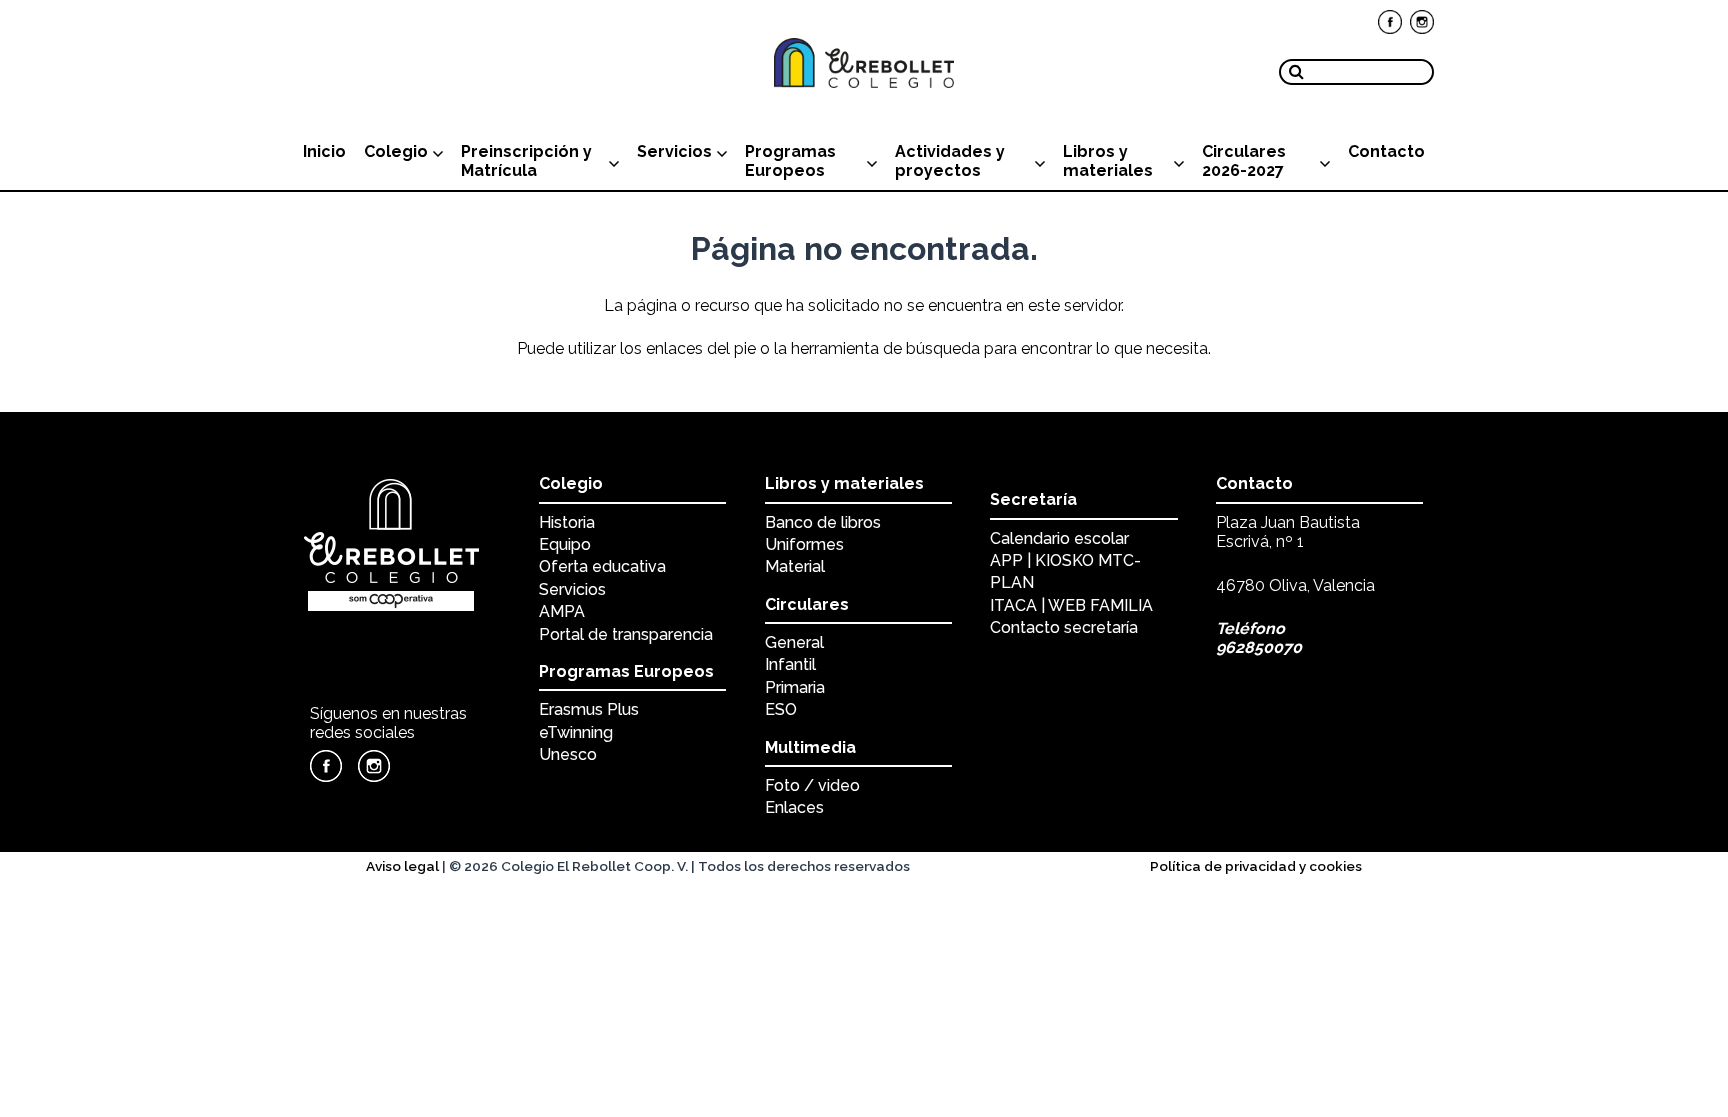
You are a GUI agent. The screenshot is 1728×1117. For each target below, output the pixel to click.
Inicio (324, 151)
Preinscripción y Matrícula (526, 161)
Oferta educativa (602, 566)
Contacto (1386, 151)
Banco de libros (823, 522)
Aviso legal (402, 866)
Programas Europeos (790, 161)
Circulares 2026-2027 (1244, 161)
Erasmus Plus (589, 709)
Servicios (674, 151)
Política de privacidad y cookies (1256, 866)
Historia (567, 522)
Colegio (396, 151)
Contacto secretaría (1064, 627)
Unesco (568, 754)
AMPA (562, 611)
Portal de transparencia (626, 634)
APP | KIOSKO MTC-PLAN (1065, 571)
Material (795, 566)
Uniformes (804, 544)
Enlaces (794, 807)
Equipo (565, 544)
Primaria (795, 687)
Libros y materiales (1108, 161)
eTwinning (576, 732)
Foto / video (812, 785)
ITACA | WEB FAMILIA (1071, 605)
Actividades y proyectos (950, 161)
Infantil (790, 664)
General (794, 642)
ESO (781, 709)
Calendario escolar (1059, 538)
